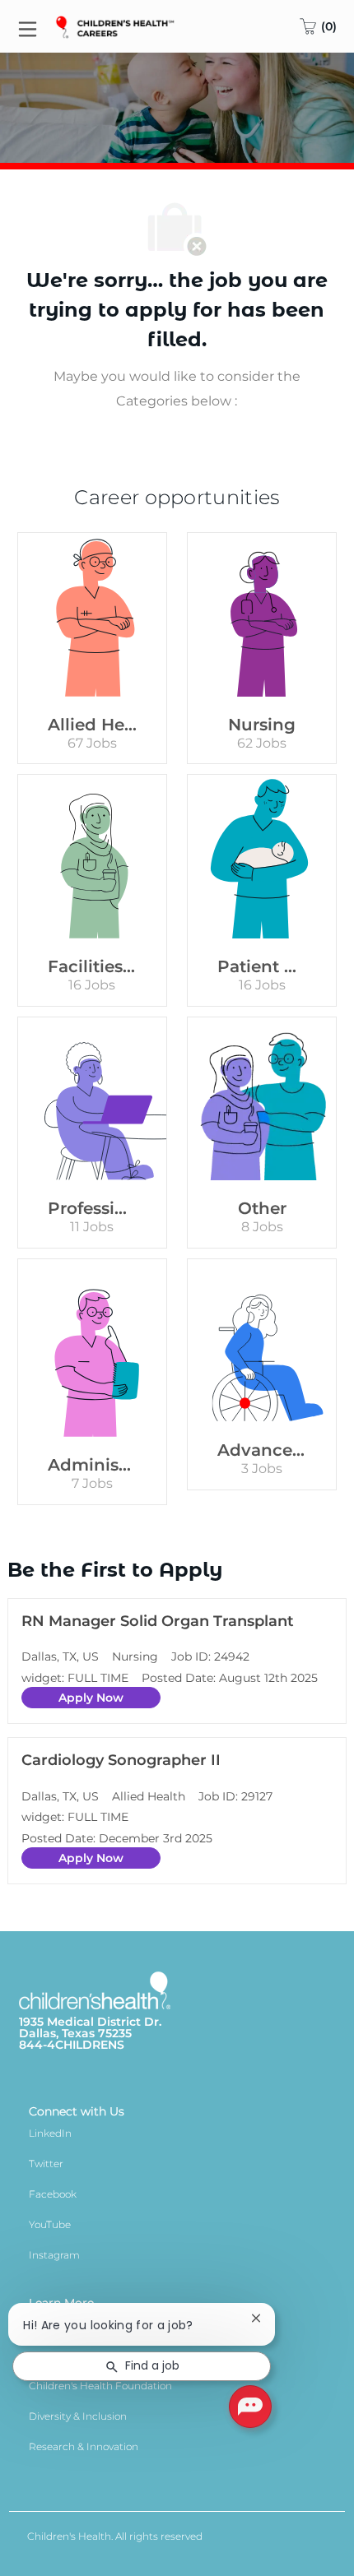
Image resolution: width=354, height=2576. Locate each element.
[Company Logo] (116, 25)
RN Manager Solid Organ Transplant (158, 1621)
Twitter (46, 2164)
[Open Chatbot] (250, 2407)
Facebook (53, 2194)
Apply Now (91, 1698)
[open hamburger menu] (28, 27)
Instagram (54, 2255)
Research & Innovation (84, 2446)
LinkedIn (50, 2133)
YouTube (50, 2224)
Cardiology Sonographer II (121, 1760)
